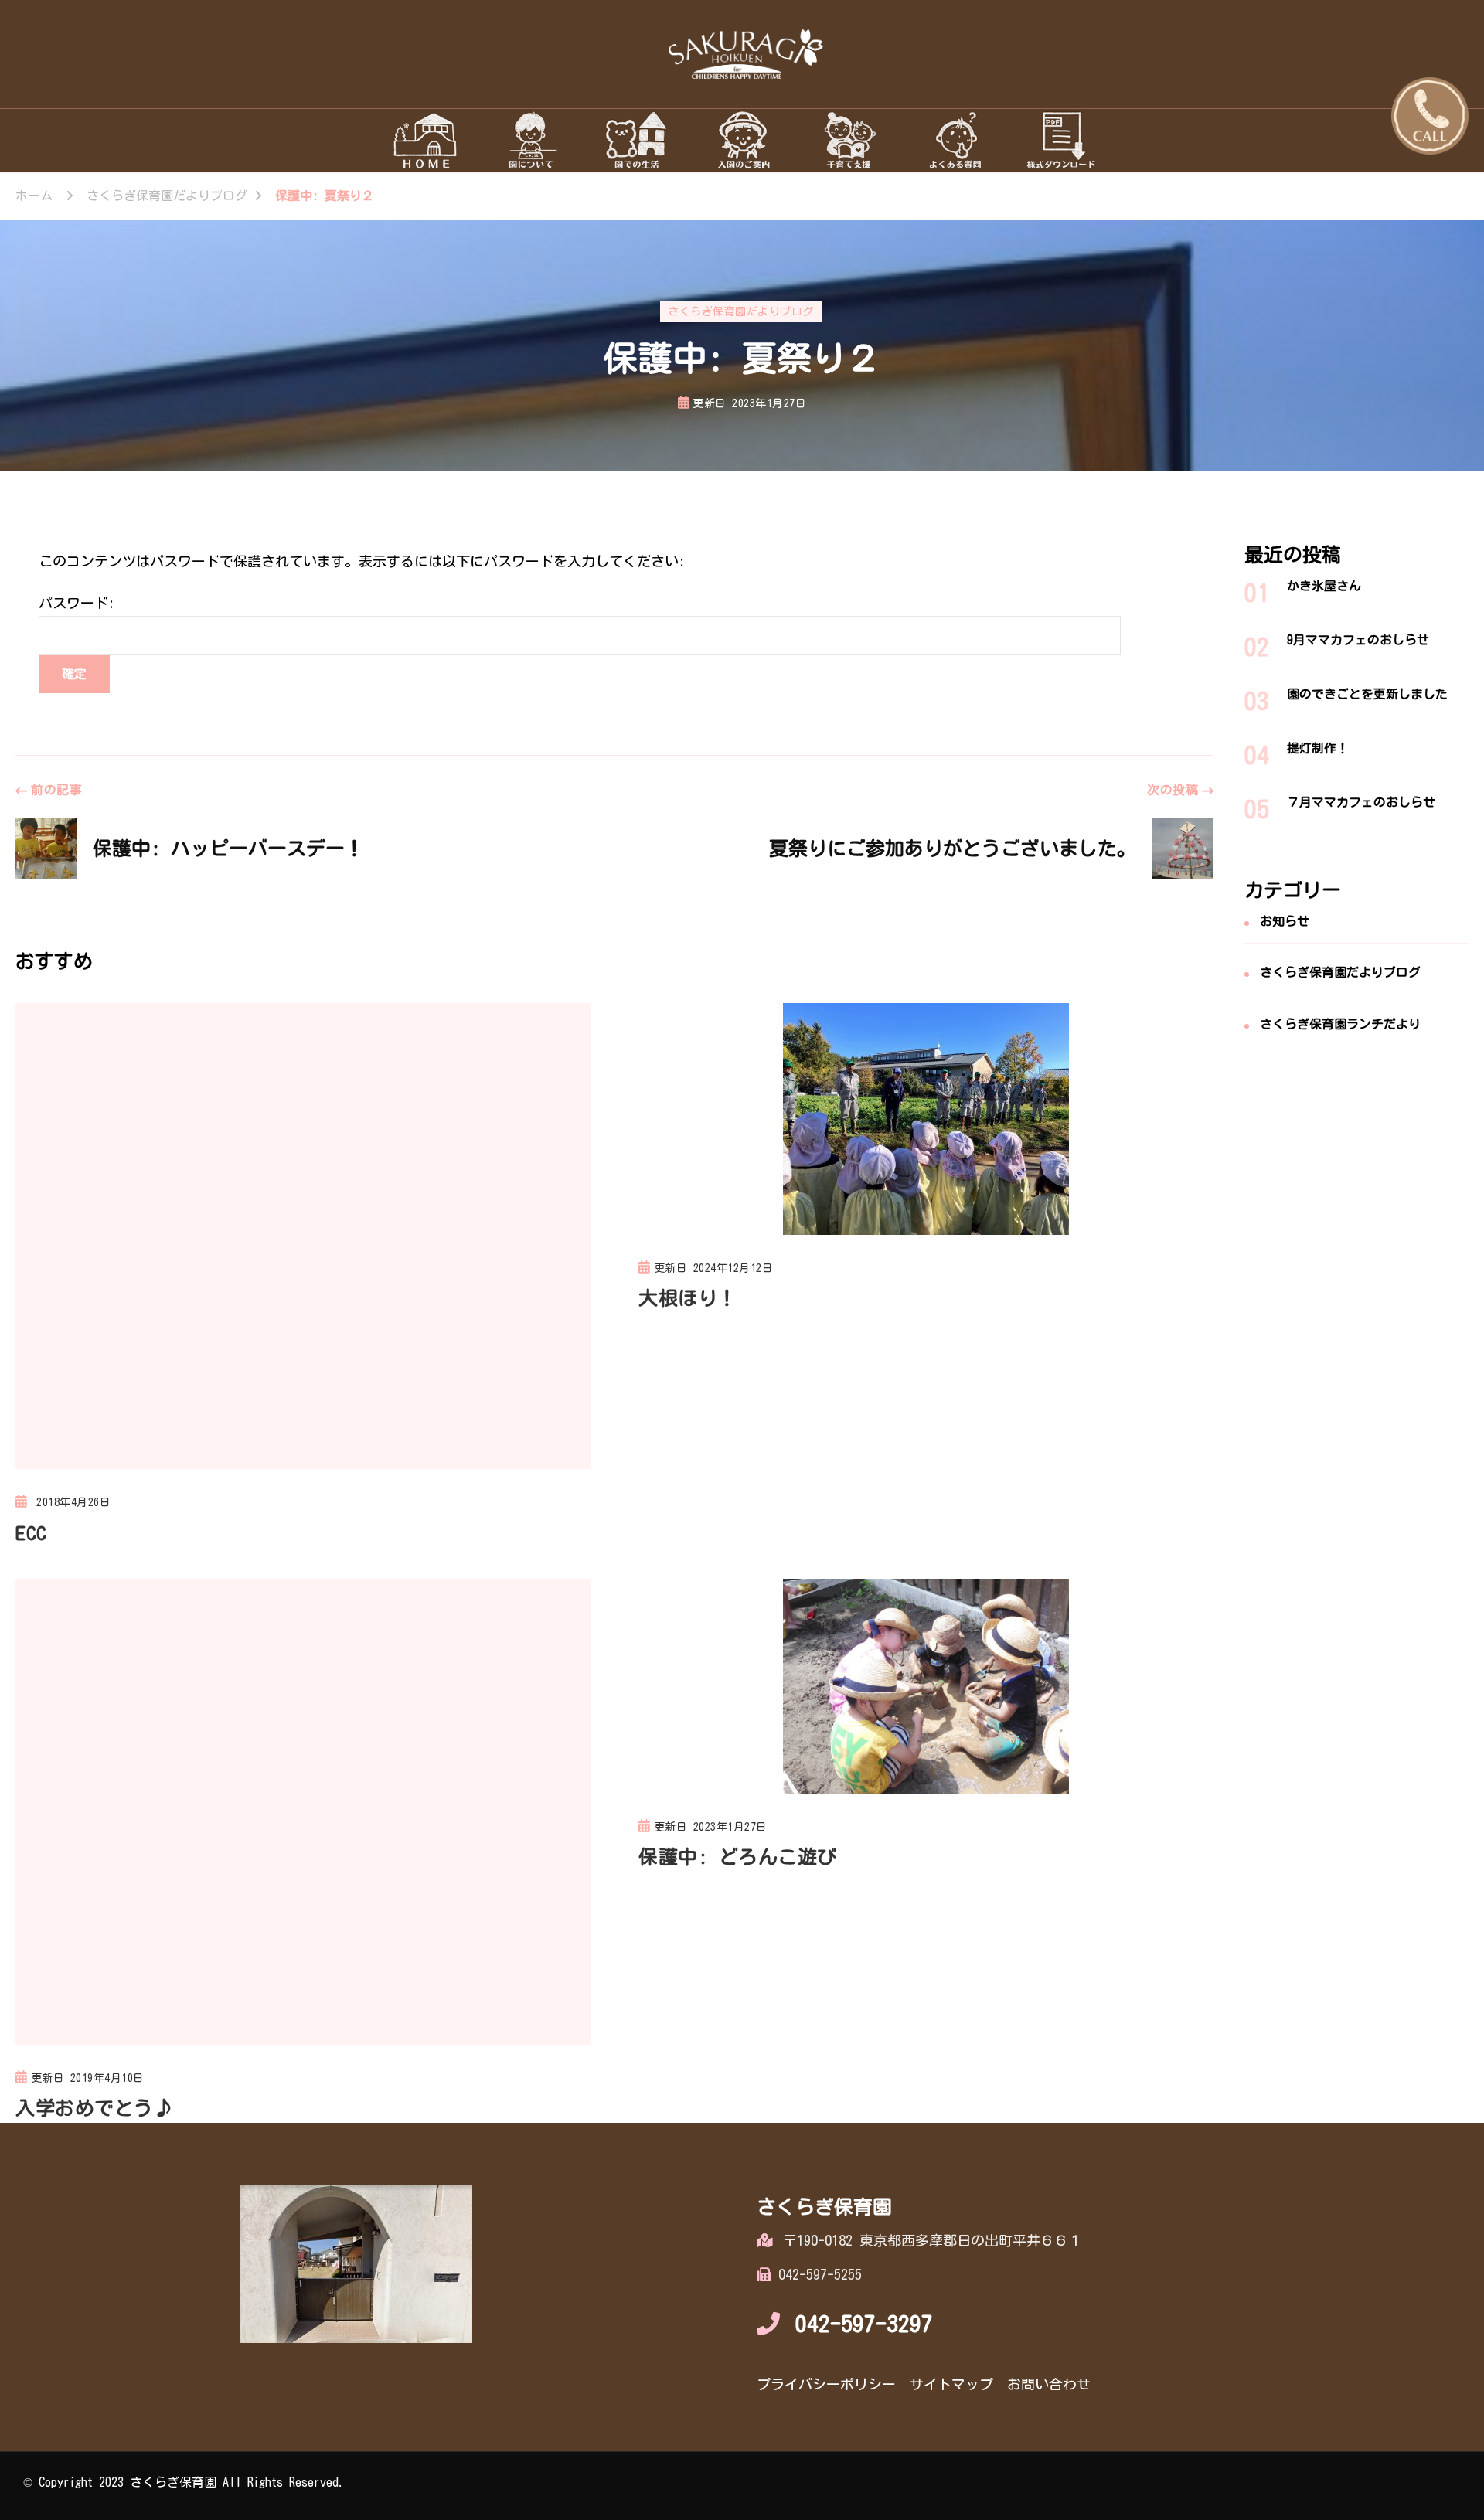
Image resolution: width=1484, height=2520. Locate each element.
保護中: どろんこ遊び (738, 1857)
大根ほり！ (688, 1298)
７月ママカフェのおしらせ (1361, 802)
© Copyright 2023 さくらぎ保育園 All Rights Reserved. (184, 2482)
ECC (31, 1533)
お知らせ (1285, 921)
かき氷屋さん (1324, 586)
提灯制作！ (1318, 748)
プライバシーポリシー (826, 2384)
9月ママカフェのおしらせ (1358, 640)
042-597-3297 (864, 2324)
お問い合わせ (1049, 2384)
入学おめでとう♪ (94, 2108)
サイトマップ (951, 2384)
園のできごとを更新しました (1367, 694)
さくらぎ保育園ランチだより (1340, 1024)
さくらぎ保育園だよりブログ (741, 311)
